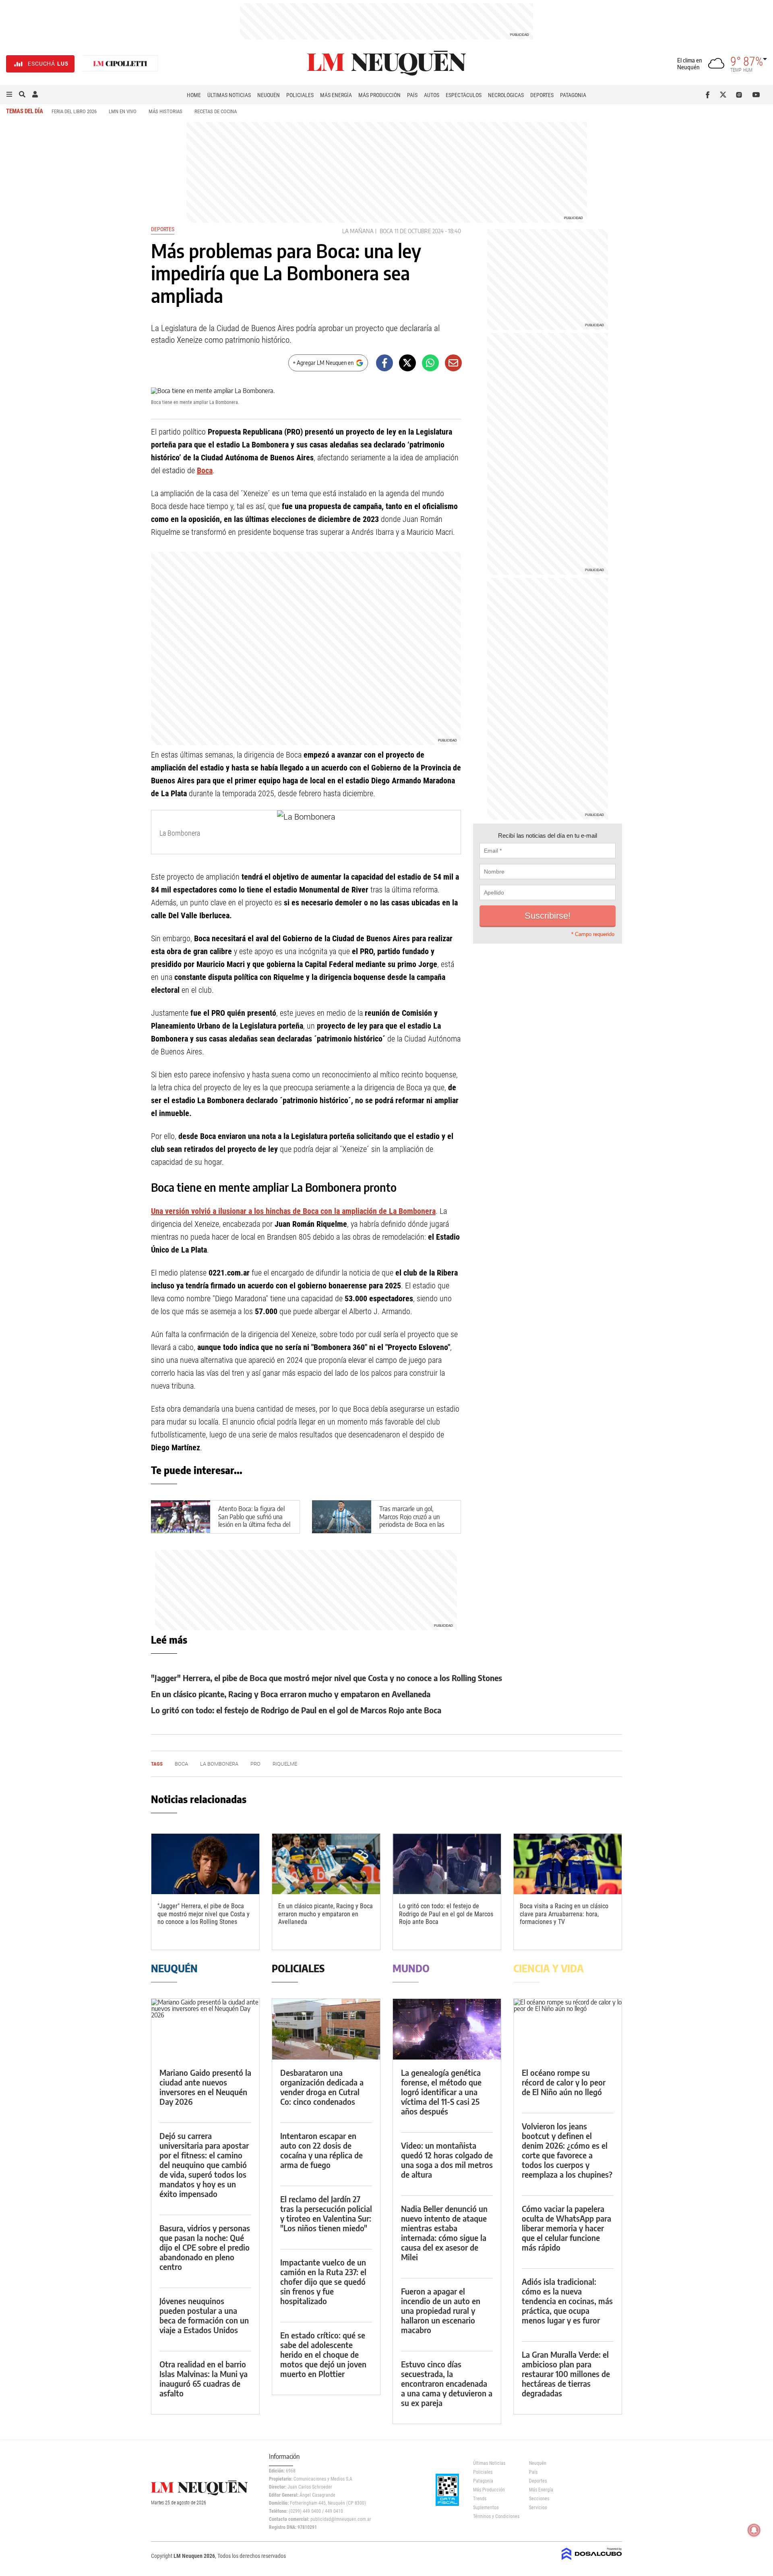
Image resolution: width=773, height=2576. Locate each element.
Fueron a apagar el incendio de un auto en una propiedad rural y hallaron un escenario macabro (441, 2310)
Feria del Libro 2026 (74, 111)
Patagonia (573, 95)
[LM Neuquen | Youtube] (756, 95)
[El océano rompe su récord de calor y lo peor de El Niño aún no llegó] (568, 2029)
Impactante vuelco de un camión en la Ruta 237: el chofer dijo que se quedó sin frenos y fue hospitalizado (323, 2281)
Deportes (542, 95)
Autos (432, 95)
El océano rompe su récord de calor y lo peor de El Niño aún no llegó (564, 2082)
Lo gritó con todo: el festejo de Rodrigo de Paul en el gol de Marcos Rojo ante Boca (296, 1710)
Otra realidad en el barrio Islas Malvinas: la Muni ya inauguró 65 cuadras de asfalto (204, 2378)
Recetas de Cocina (216, 111)
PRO (255, 1764)
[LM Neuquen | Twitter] (725, 95)
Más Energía (336, 95)
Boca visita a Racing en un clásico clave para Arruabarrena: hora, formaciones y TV (564, 1914)
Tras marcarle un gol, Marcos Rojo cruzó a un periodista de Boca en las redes (412, 1520)
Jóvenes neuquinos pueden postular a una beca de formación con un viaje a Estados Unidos (204, 2315)
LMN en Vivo (123, 111)
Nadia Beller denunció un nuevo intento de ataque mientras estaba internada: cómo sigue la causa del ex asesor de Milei (444, 2233)
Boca (386, 231)
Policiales (300, 95)
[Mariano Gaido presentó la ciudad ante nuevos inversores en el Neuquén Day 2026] (205, 2029)
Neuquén (269, 95)
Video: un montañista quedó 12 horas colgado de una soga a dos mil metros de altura (447, 2160)
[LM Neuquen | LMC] (120, 64)
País (412, 95)
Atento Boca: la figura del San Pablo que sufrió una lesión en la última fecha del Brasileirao (254, 1520)
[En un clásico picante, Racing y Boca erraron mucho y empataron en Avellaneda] (326, 1864)
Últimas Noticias (229, 95)
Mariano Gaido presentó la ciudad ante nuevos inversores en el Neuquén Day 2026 (205, 2087)
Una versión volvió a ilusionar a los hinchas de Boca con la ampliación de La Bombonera (293, 1211)
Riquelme (285, 1764)
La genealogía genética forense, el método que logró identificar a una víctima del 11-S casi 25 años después (441, 2092)
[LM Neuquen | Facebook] (709, 95)
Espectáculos (464, 95)
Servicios (538, 2508)
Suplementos (486, 2508)
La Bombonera (219, 1764)
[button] (9, 95)
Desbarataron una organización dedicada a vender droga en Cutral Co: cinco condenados (322, 2087)
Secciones (539, 2499)
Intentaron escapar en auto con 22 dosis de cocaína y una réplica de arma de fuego (321, 2150)
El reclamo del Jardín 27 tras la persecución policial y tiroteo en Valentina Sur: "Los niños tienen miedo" (326, 2213)
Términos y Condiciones (495, 2516)
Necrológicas (506, 95)
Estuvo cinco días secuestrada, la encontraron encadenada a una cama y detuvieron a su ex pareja (447, 2383)
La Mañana (358, 231)
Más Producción (379, 95)
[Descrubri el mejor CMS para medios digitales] (592, 2561)
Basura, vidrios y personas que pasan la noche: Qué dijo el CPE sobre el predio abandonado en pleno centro (205, 2247)
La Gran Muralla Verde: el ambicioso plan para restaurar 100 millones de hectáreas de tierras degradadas (566, 2374)
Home (194, 95)
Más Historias (165, 111)
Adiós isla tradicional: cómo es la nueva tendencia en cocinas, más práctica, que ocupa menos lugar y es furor (567, 2301)
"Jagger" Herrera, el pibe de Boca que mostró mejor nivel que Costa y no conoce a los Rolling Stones (327, 1678)
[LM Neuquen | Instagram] (741, 95)
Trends (480, 2499)
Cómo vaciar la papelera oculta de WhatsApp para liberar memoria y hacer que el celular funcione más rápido (566, 2228)
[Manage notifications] (754, 2530)
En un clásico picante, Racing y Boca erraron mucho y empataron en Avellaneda (291, 1694)
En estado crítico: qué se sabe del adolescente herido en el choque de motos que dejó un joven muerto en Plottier (323, 2354)
